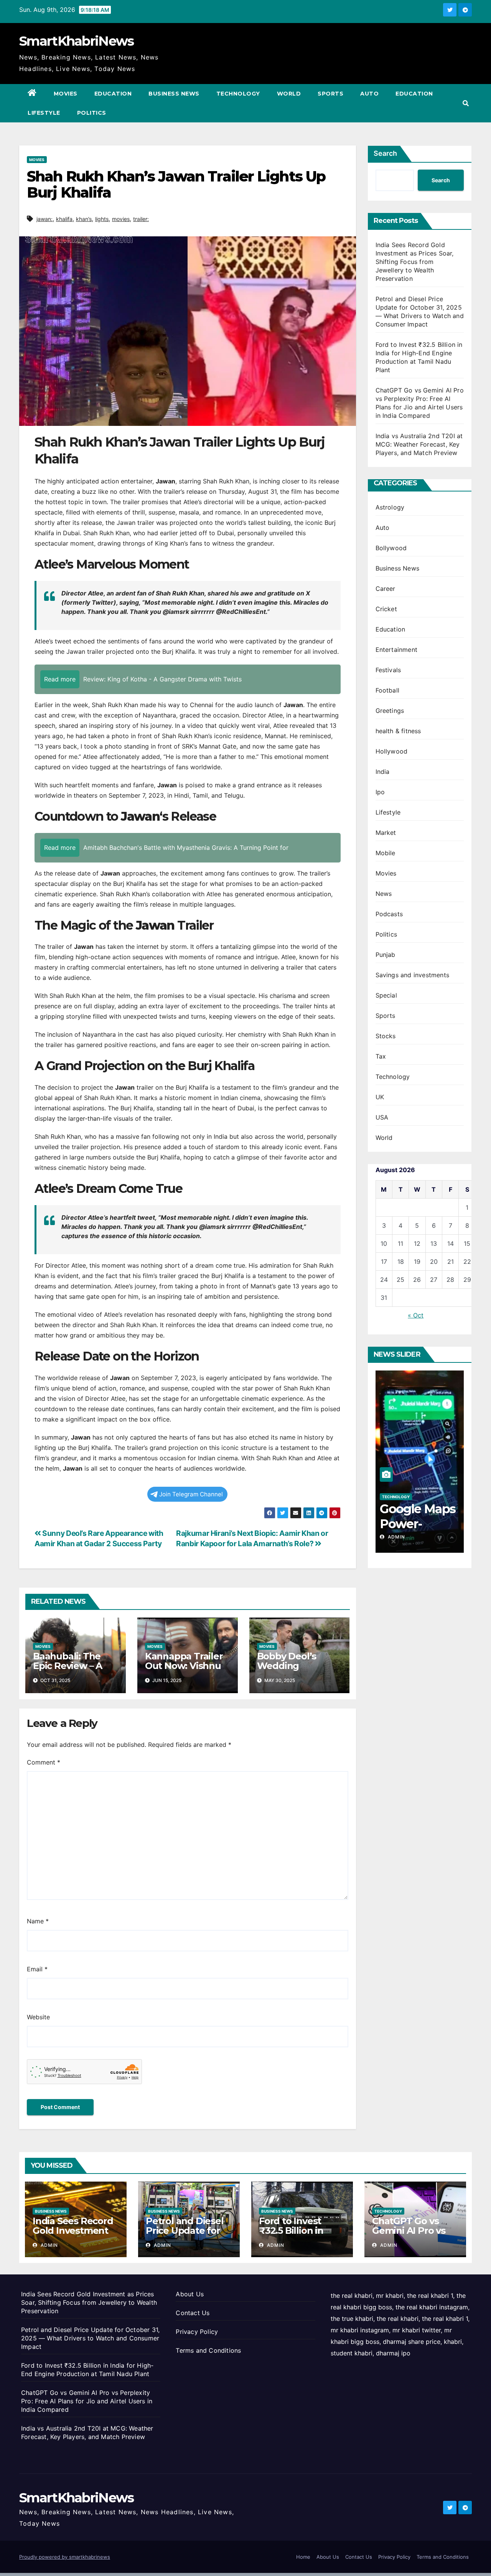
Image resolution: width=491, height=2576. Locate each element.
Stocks (386, 1036)
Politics (92, 113)
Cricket (386, 609)
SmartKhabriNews (77, 41)
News (384, 894)
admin (396, 1537)
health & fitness (398, 731)
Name (38, 1921)
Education (113, 94)
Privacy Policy (197, 2332)
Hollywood (392, 751)
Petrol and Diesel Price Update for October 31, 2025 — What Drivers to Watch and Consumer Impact (90, 2338)
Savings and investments (413, 975)
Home (303, 2557)
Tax (381, 1056)
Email (37, 1969)
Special (386, 995)
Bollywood (391, 548)
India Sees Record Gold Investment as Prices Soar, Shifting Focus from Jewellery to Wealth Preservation (415, 262)
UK (380, 1097)
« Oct (416, 1315)
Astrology (390, 507)
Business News (174, 94)
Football (388, 690)
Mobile (386, 853)
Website (38, 2017)
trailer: (141, 219)
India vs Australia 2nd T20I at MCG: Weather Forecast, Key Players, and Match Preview (419, 444)
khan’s (84, 219)
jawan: (44, 219)
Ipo (380, 792)
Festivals (388, 670)
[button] (466, 103)
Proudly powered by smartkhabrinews (65, 2557)
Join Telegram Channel (191, 1494)
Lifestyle (44, 113)
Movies (66, 94)
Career (386, 589)
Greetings (390, 711)
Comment (44, 1762)
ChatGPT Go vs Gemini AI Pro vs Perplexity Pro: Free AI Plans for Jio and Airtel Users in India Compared (87, 2401)
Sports (330, 94)
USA (382, 1117)
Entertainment (397, 650)
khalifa (64, 219)
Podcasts (389, 914)
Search (385, 153)
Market (386, 833)
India (383, 772)
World (289, 94)
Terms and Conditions (208, 2350)
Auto (369, 94)
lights (102, 219)
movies (121, 219)
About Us (190, 2294)
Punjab (386, 955)
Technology (238, 94)
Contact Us (193, 2313)
